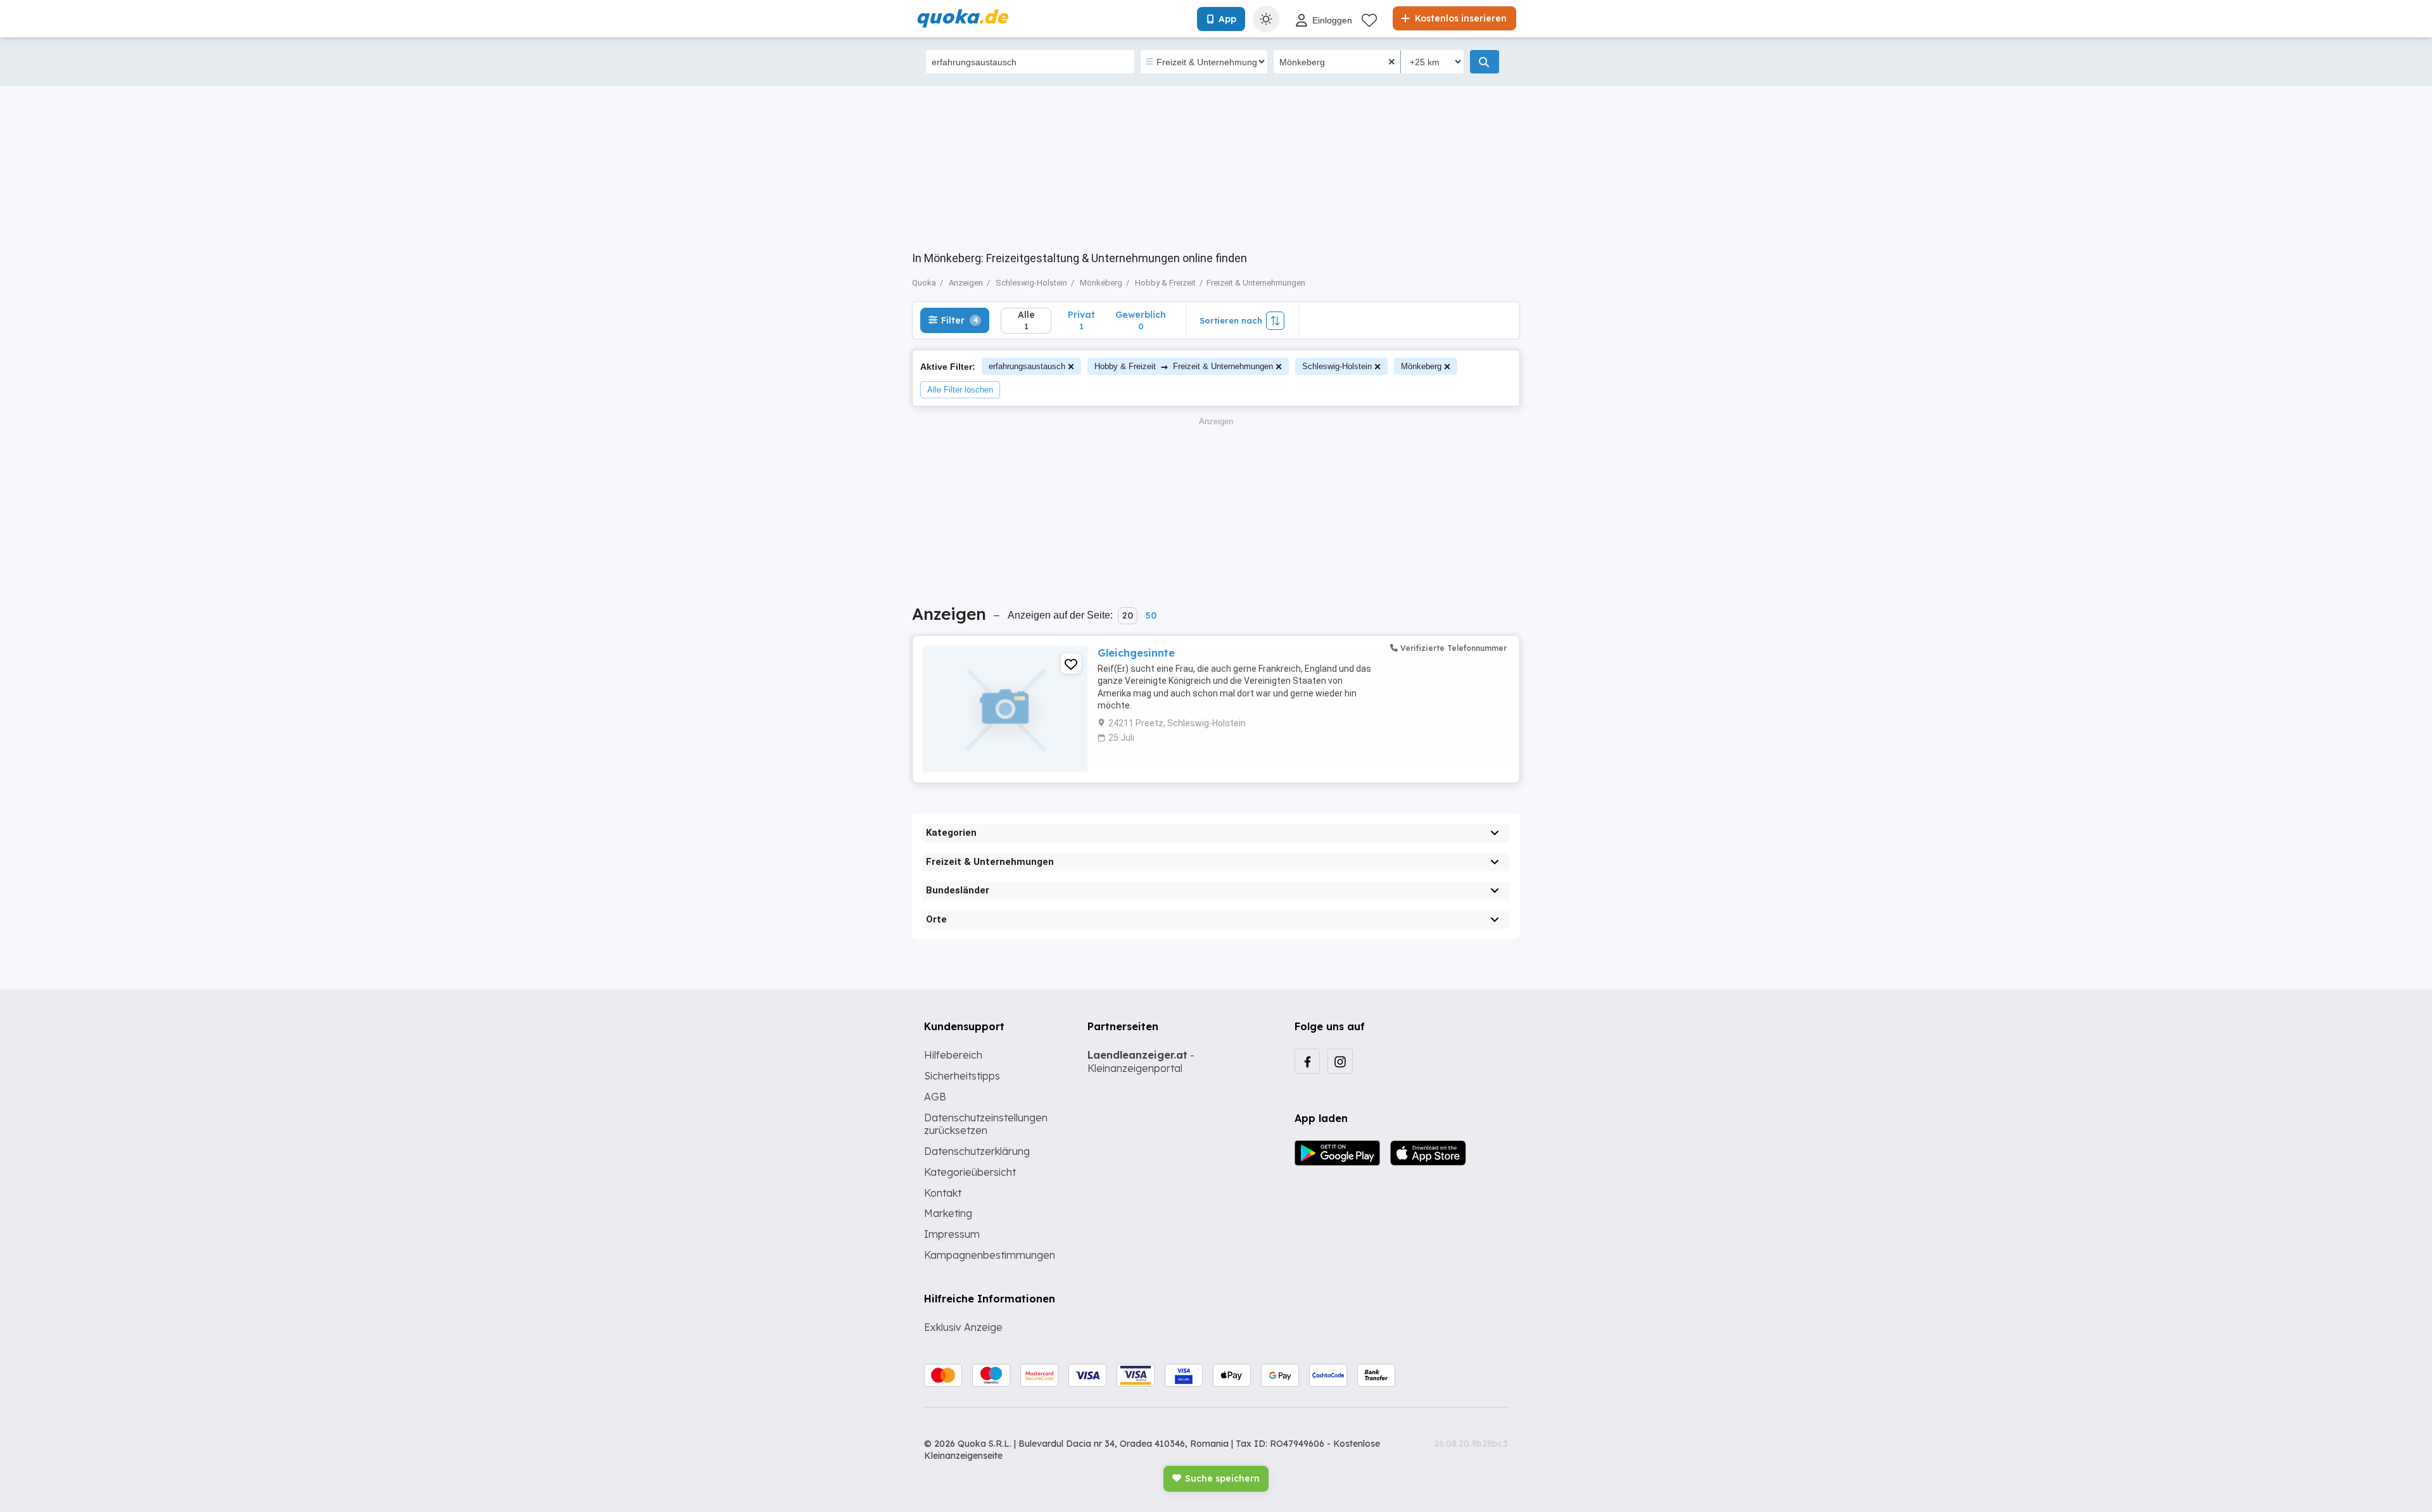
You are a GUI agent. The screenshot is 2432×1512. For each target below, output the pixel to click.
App (1227, 19)
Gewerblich (1141, 320)
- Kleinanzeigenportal (1141, 1062)
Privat (1081, 320)
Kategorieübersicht (970, 1172)
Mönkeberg (1421, 366)
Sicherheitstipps (962, 1076)
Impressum (952, 1234)
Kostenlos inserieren (1460, 18)
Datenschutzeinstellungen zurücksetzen (986, 1124)
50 (1151, 615)
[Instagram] (1340, 1061)
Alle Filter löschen (960, 390)
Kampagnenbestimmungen (990, 1255)
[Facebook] (1307, 1061)
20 (1128, 615)
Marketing (948, 1213)
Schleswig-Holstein (1337, 366)
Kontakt (943, 1193)
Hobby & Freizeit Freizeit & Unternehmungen (1184, 366)
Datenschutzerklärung (977, 1151)
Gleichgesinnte (1136, 653)
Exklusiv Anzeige (963, 1327)
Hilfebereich (953, 1055)
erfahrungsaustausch (1027, 366)
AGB (935, 1097)
